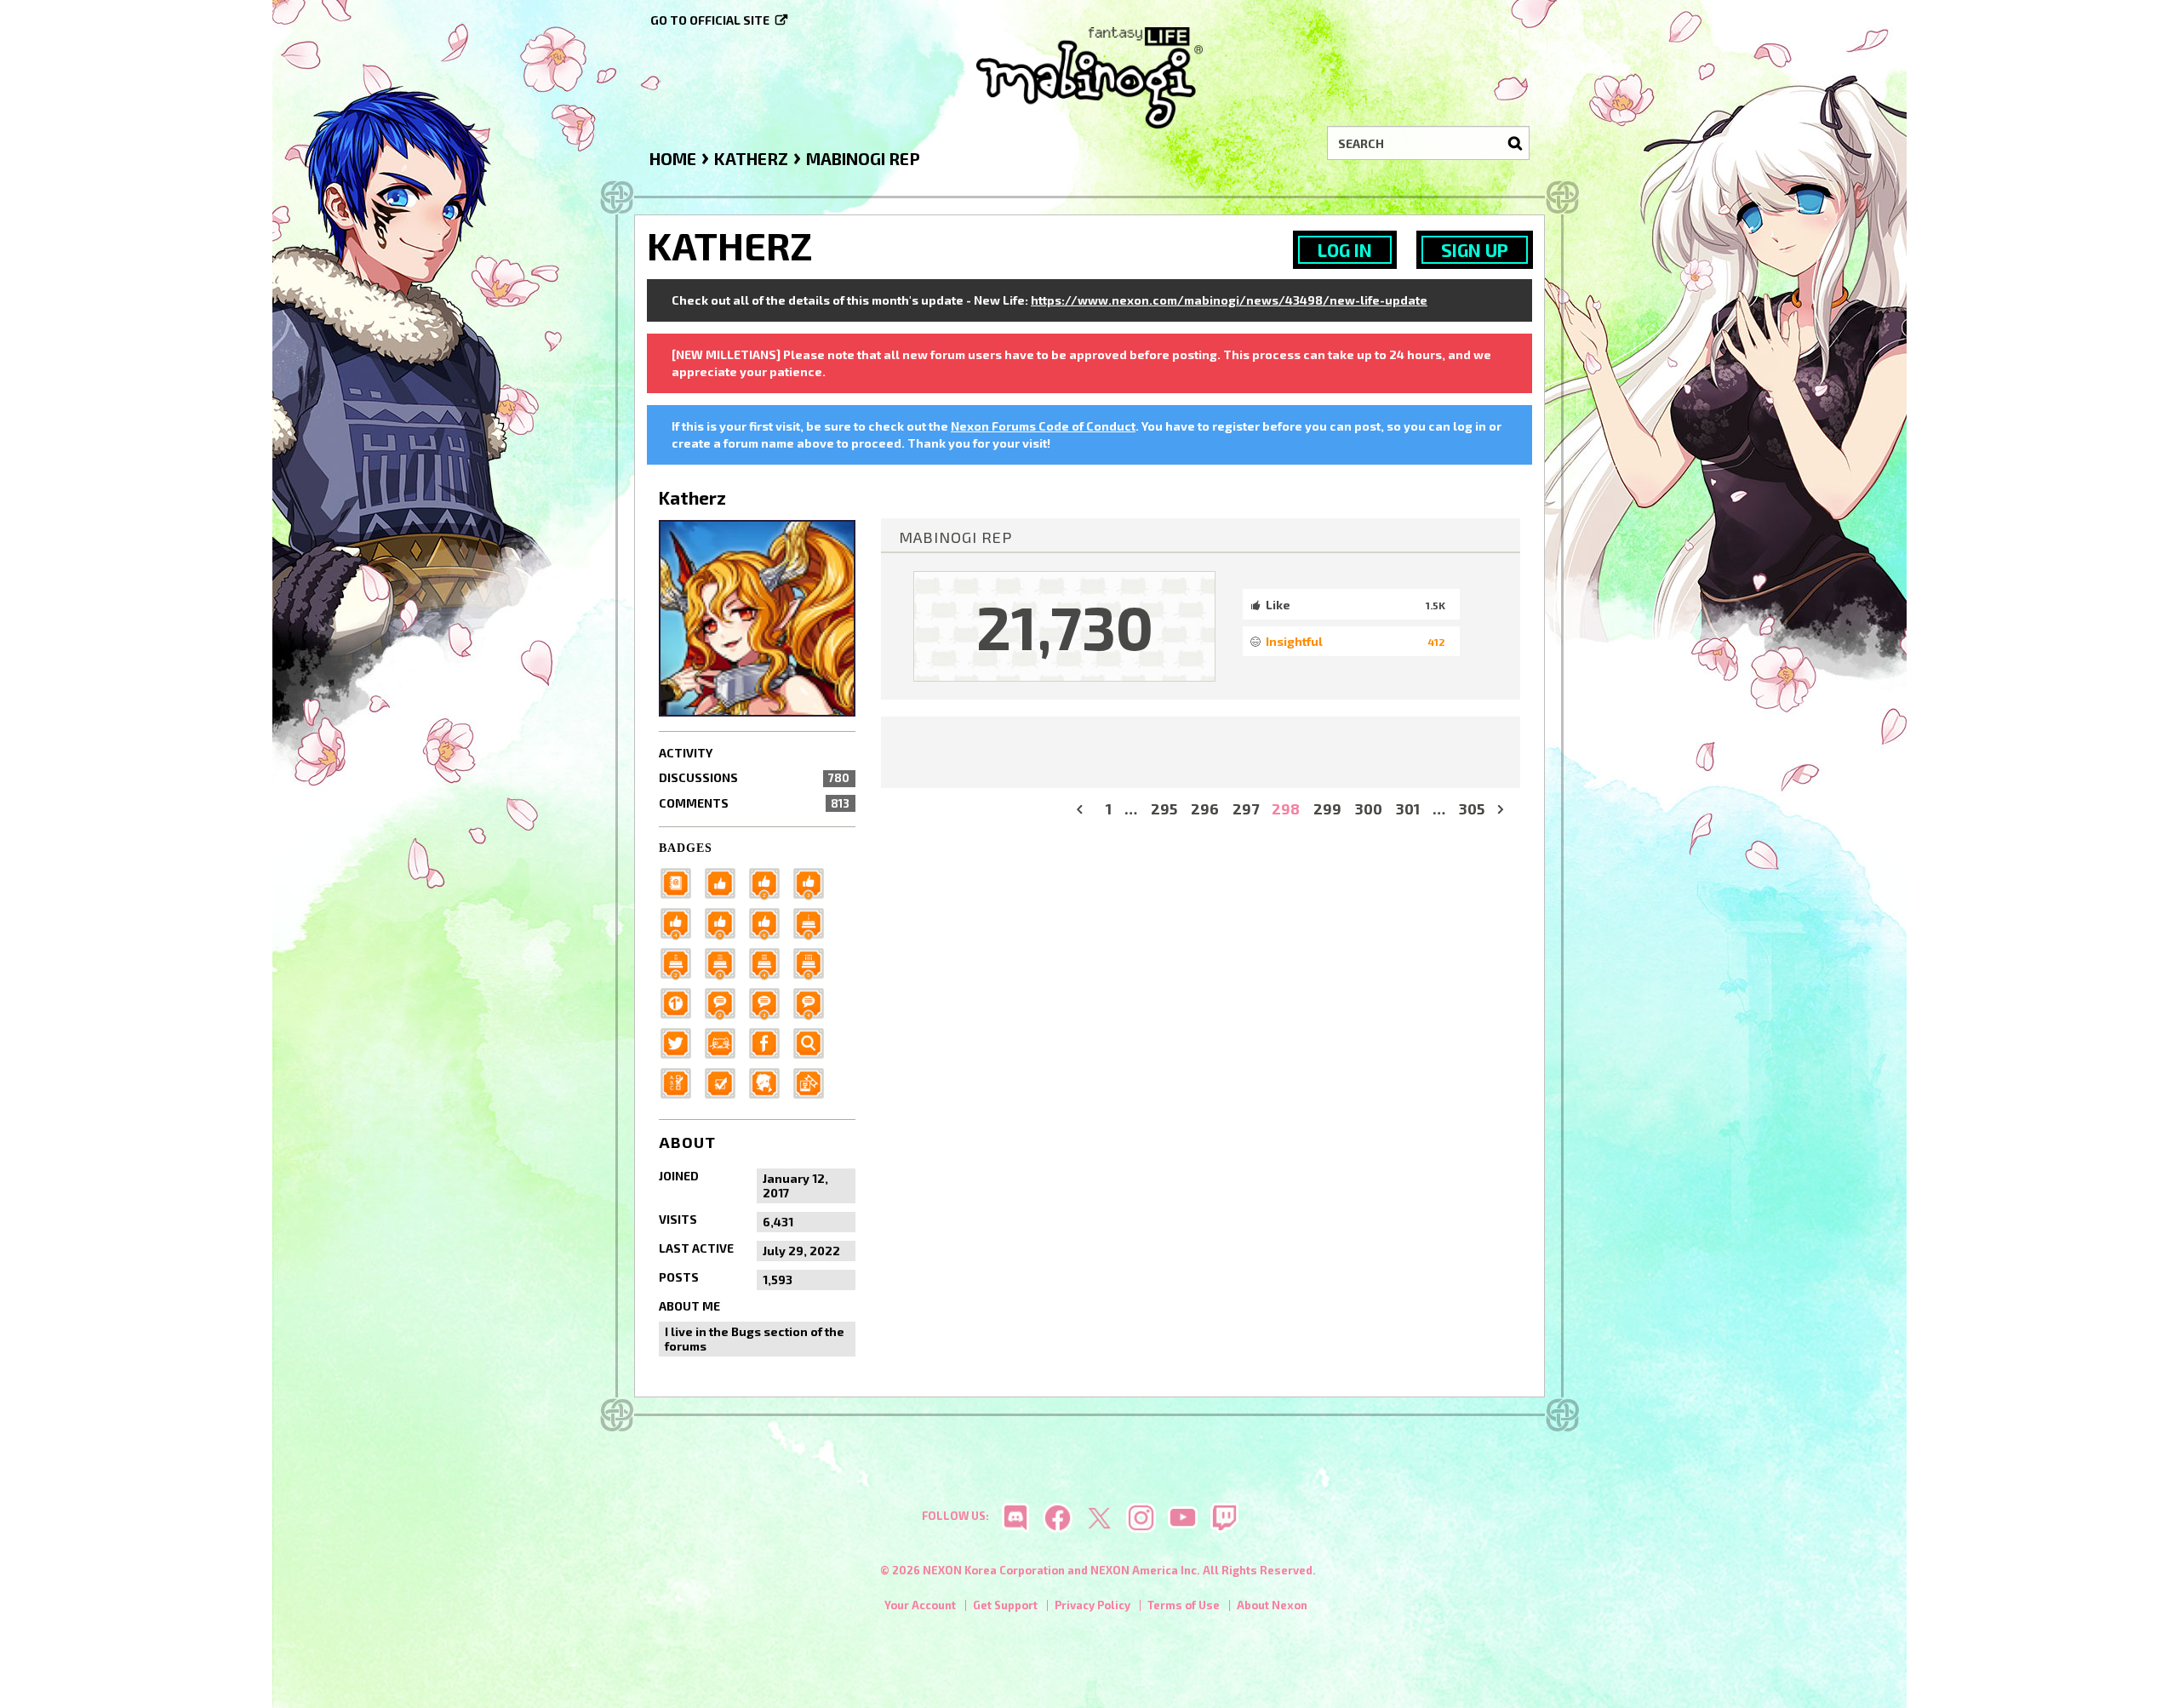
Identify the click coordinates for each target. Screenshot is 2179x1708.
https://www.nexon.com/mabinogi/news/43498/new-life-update (1229, 300)
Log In (1345, 250)
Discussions (754, 777)
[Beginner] (725, 881)
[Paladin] (681, 961)
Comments (754, 803)
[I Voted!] (725, 1081)
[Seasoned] (725, 921)
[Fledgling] (769, 881)
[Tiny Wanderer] (725, 1001)
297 (1246, 809)
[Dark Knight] (725, 961)
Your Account (920, 1605)
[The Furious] (814, 1001)
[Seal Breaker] (681, 1001)
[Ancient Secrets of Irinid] (814, 961)
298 (1286, 809)
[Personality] (725, 1041)
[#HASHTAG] (681, 1041)
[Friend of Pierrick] (681, 881)
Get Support (1005, 1605)
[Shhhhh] (769, 1081)
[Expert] (769, 921)
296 (1205, 809)
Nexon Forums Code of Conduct (1043, 426)
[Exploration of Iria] (769, 961)
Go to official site (710, 20)
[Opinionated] (769, 1001)
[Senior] (681, 921)
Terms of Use (1184, 1605)
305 (1472, 809)
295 (1164, 809)
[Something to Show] (814, 1081)
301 (1408, 809)
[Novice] (814, 881)
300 (1369, 809)
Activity (686, 753)
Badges (686, 848)
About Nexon (1272, 1605)
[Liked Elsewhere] (769, 1041)
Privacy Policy (1092, 1605)
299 (1327, 809)
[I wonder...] (814, 1041)
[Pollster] (681, 1081)
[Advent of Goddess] (814, 921)
